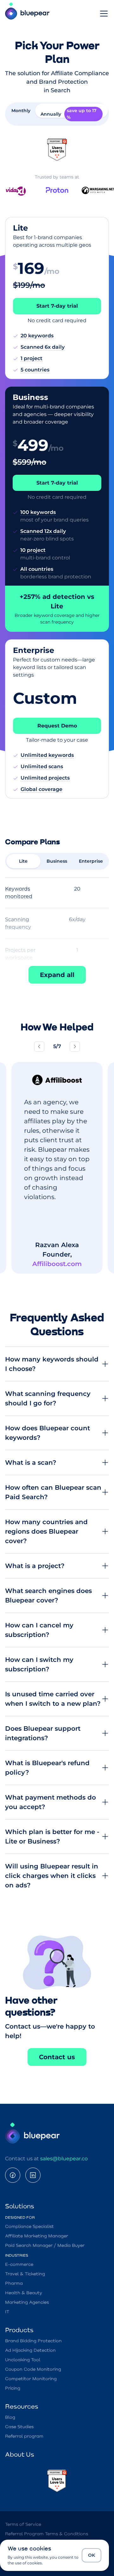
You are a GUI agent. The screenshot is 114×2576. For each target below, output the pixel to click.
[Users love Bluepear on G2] (57, 150)
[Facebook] (13, 2175)
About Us (20, 2455)
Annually (69, 114)
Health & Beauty (24, 2293)
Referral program (24, 2436)
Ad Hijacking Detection (30, 2350)
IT (7, 2312)
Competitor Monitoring (31, 2379)
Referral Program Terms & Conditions (47, 2534)
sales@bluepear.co (64, 2159)
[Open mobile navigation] (104, 14)
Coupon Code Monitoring (33, 2369)
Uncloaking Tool (23, 2360)
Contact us (57, 2057)
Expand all (57, 975)
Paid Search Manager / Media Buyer (45, 2246)
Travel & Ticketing (25, 2274)
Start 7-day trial (57, 306)
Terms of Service (23, 2525)
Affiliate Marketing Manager (37, 2236)
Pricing (13, 2388)
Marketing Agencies (27, 2302)
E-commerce (19, 2265)
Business (57, 861)
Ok (92, 2555)
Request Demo (57, 726)
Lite (23, 861)
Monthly (21, 111)
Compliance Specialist (29, 2227)
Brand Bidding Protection (33, 2341)
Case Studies (19, 2427)
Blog (10, 2417)
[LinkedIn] (33, 2175)
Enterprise (91, 861)
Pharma (14, 2283)
